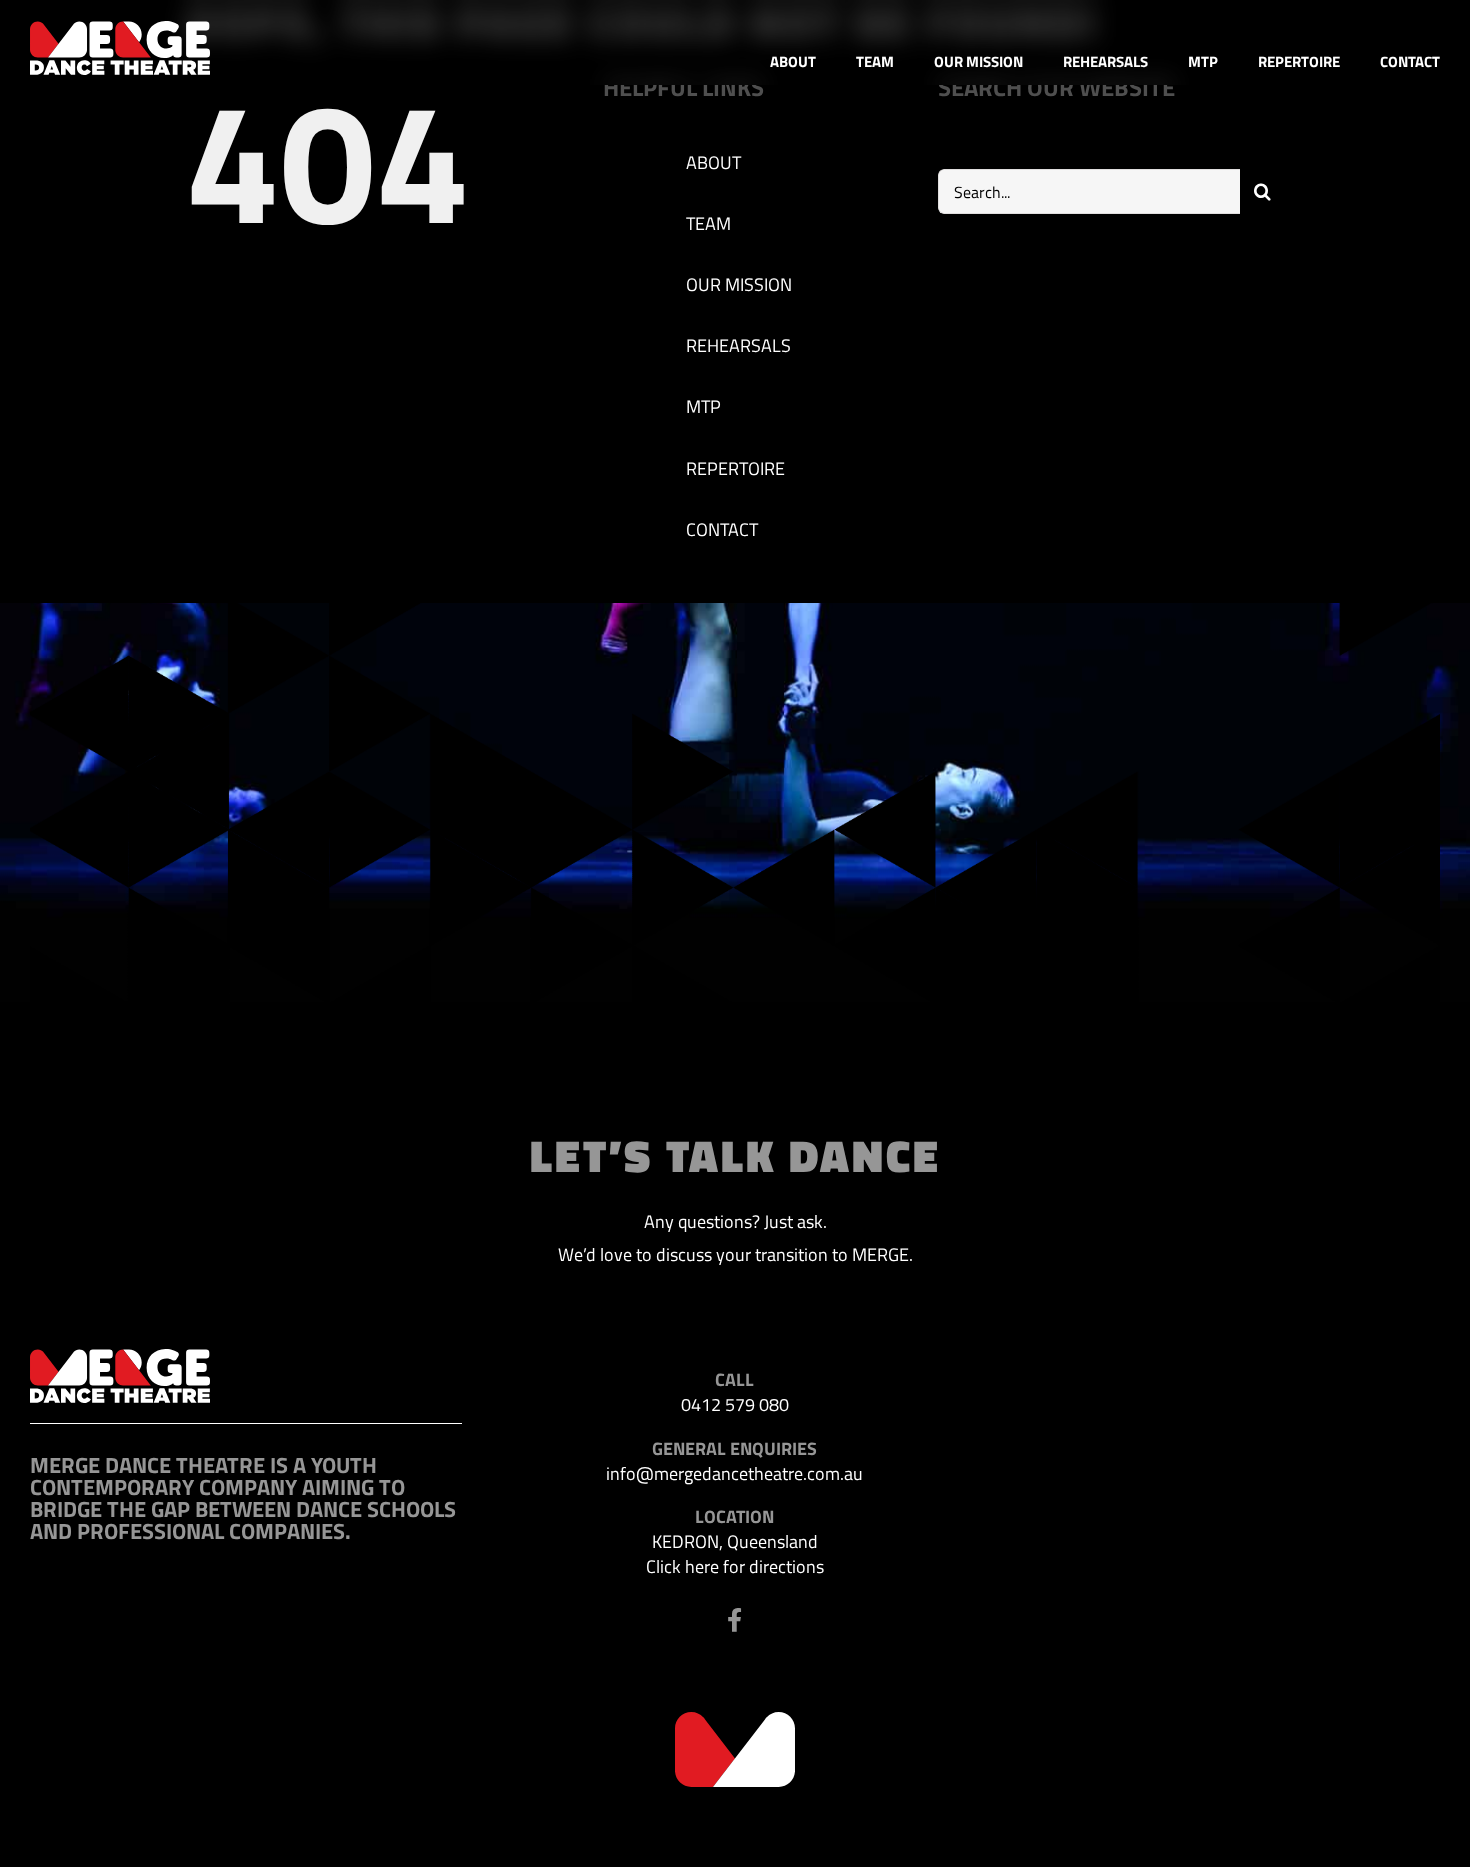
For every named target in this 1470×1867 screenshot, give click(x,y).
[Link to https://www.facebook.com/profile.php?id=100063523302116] (734, 1620)
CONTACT (722, 529)
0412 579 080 (735, 1404)
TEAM (708, 223)
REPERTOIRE (735, 468)
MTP (703, 406)
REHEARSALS (738, 345)
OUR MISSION (739, 284)
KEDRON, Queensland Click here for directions (735, 1554)
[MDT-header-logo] (120, 29)
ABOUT (713, 162)
